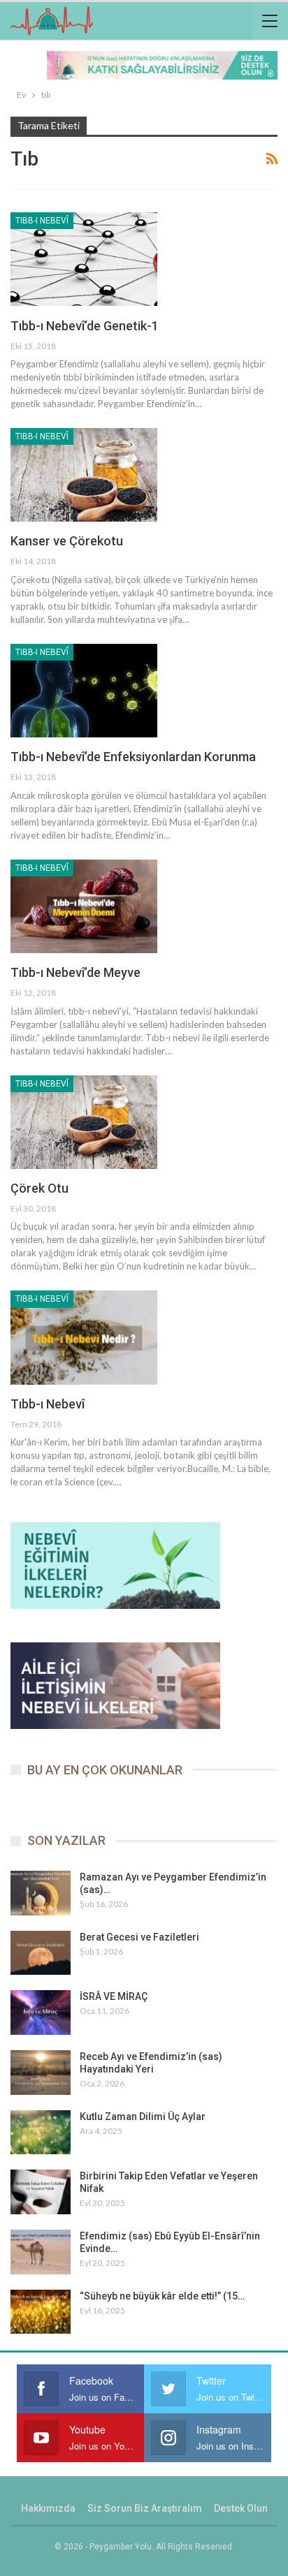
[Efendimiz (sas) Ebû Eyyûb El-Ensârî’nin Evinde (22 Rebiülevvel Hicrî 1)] (41, 2252)
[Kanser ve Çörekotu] (84, 475)
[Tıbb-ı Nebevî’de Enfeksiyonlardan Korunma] (84, 691)
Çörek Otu (39, 1188)
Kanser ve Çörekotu (67, 541)
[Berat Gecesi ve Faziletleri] (41, 1953)
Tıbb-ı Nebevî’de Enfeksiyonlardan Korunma (133, 757)
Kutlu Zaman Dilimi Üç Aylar (143, 2117)
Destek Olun (241, 2508)
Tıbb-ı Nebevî (42, 221)
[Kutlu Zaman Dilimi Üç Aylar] (41, 2133)
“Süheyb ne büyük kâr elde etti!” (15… (162, 2296)
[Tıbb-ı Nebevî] (84, 1337)
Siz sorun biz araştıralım (145, 2508)
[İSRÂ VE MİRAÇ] (41, 2012)
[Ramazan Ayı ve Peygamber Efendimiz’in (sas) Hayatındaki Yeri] (41, 1893)
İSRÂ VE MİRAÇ (114, 1996)
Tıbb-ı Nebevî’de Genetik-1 (85, 326)
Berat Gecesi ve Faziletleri (139, 1937)
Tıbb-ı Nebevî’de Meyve (75, 972)
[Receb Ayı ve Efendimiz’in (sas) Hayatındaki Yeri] (41, 2073)
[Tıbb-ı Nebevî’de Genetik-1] (84, 259)
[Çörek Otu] (84, 1122)
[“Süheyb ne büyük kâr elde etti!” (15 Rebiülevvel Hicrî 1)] (41, 2312)
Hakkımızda (48, 2508)
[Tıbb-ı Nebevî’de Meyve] (84, 906)
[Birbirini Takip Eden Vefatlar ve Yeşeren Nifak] (41, 2192)
